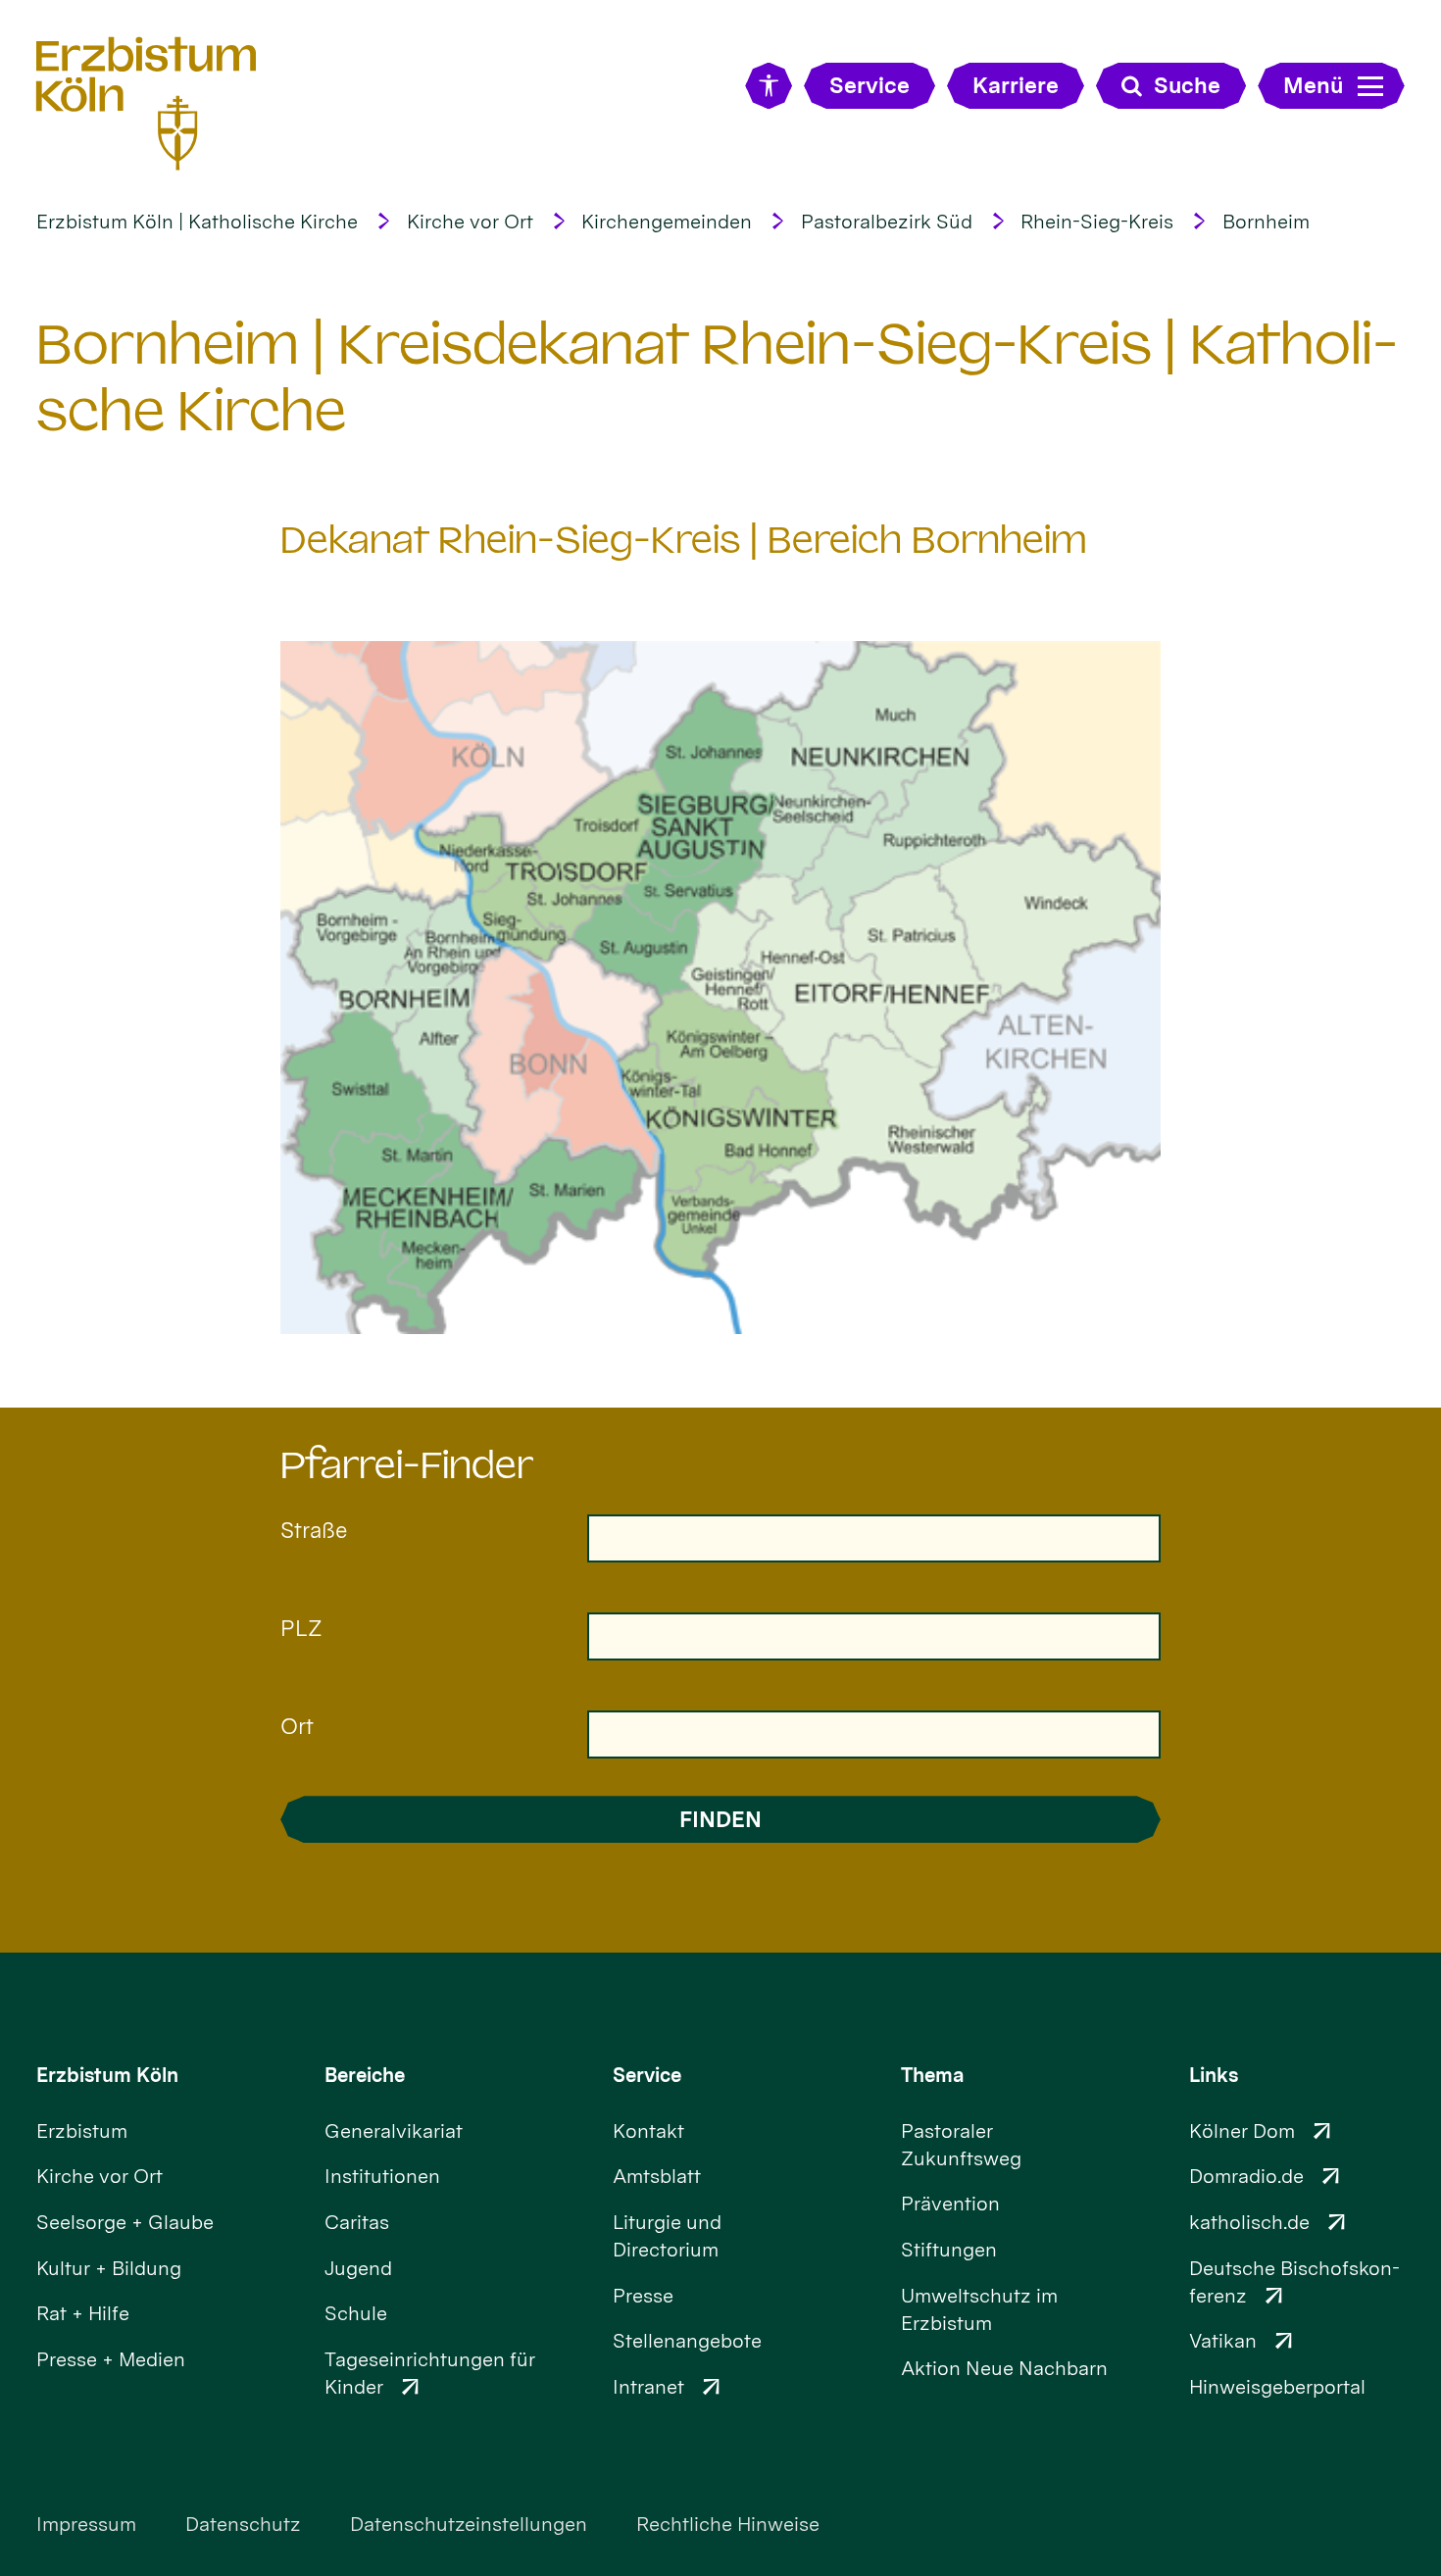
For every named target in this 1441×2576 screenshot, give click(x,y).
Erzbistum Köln (107, 2075)
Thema (933, 2075)
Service (647, 2075)
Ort (297, 1726)
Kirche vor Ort (470, 222)
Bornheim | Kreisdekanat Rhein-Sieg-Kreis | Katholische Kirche (717, 378)
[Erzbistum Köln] (147, 103)
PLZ (301, 1628)
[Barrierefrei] (768, 86)
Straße (314, 1530)
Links (1214, 2075)
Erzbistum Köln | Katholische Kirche (197, 222)
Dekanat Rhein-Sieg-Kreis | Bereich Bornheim (684, 540)
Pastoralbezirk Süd (887, 222)
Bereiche (365, 2075)
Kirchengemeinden (667, 222)
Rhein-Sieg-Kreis (1097, 222)
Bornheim (1266, 222)
